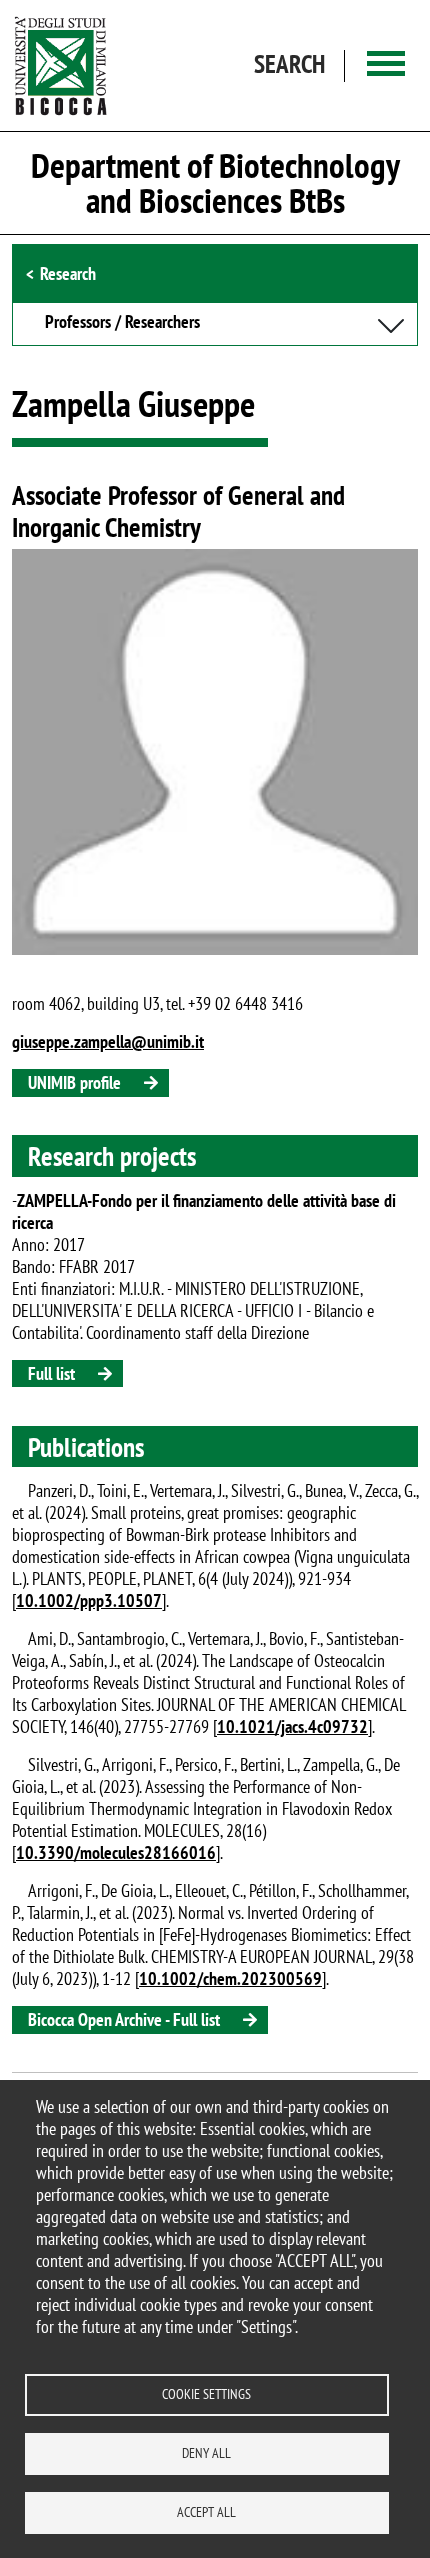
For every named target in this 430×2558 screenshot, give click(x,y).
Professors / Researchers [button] (122, 323)
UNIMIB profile (74, 1082)
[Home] (61, 65)
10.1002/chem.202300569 (230, 1978)
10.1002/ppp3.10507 (89, 1600)
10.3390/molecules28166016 (116, 1852)
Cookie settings (206, 2394)
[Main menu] (386, 65)
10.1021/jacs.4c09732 (292, 1726)
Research (68, 273)
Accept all (206, 2512)
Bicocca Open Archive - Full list (124, 2019)
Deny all (206, 2453)
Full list (51, 1373)
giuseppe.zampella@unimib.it (108, 1041)
